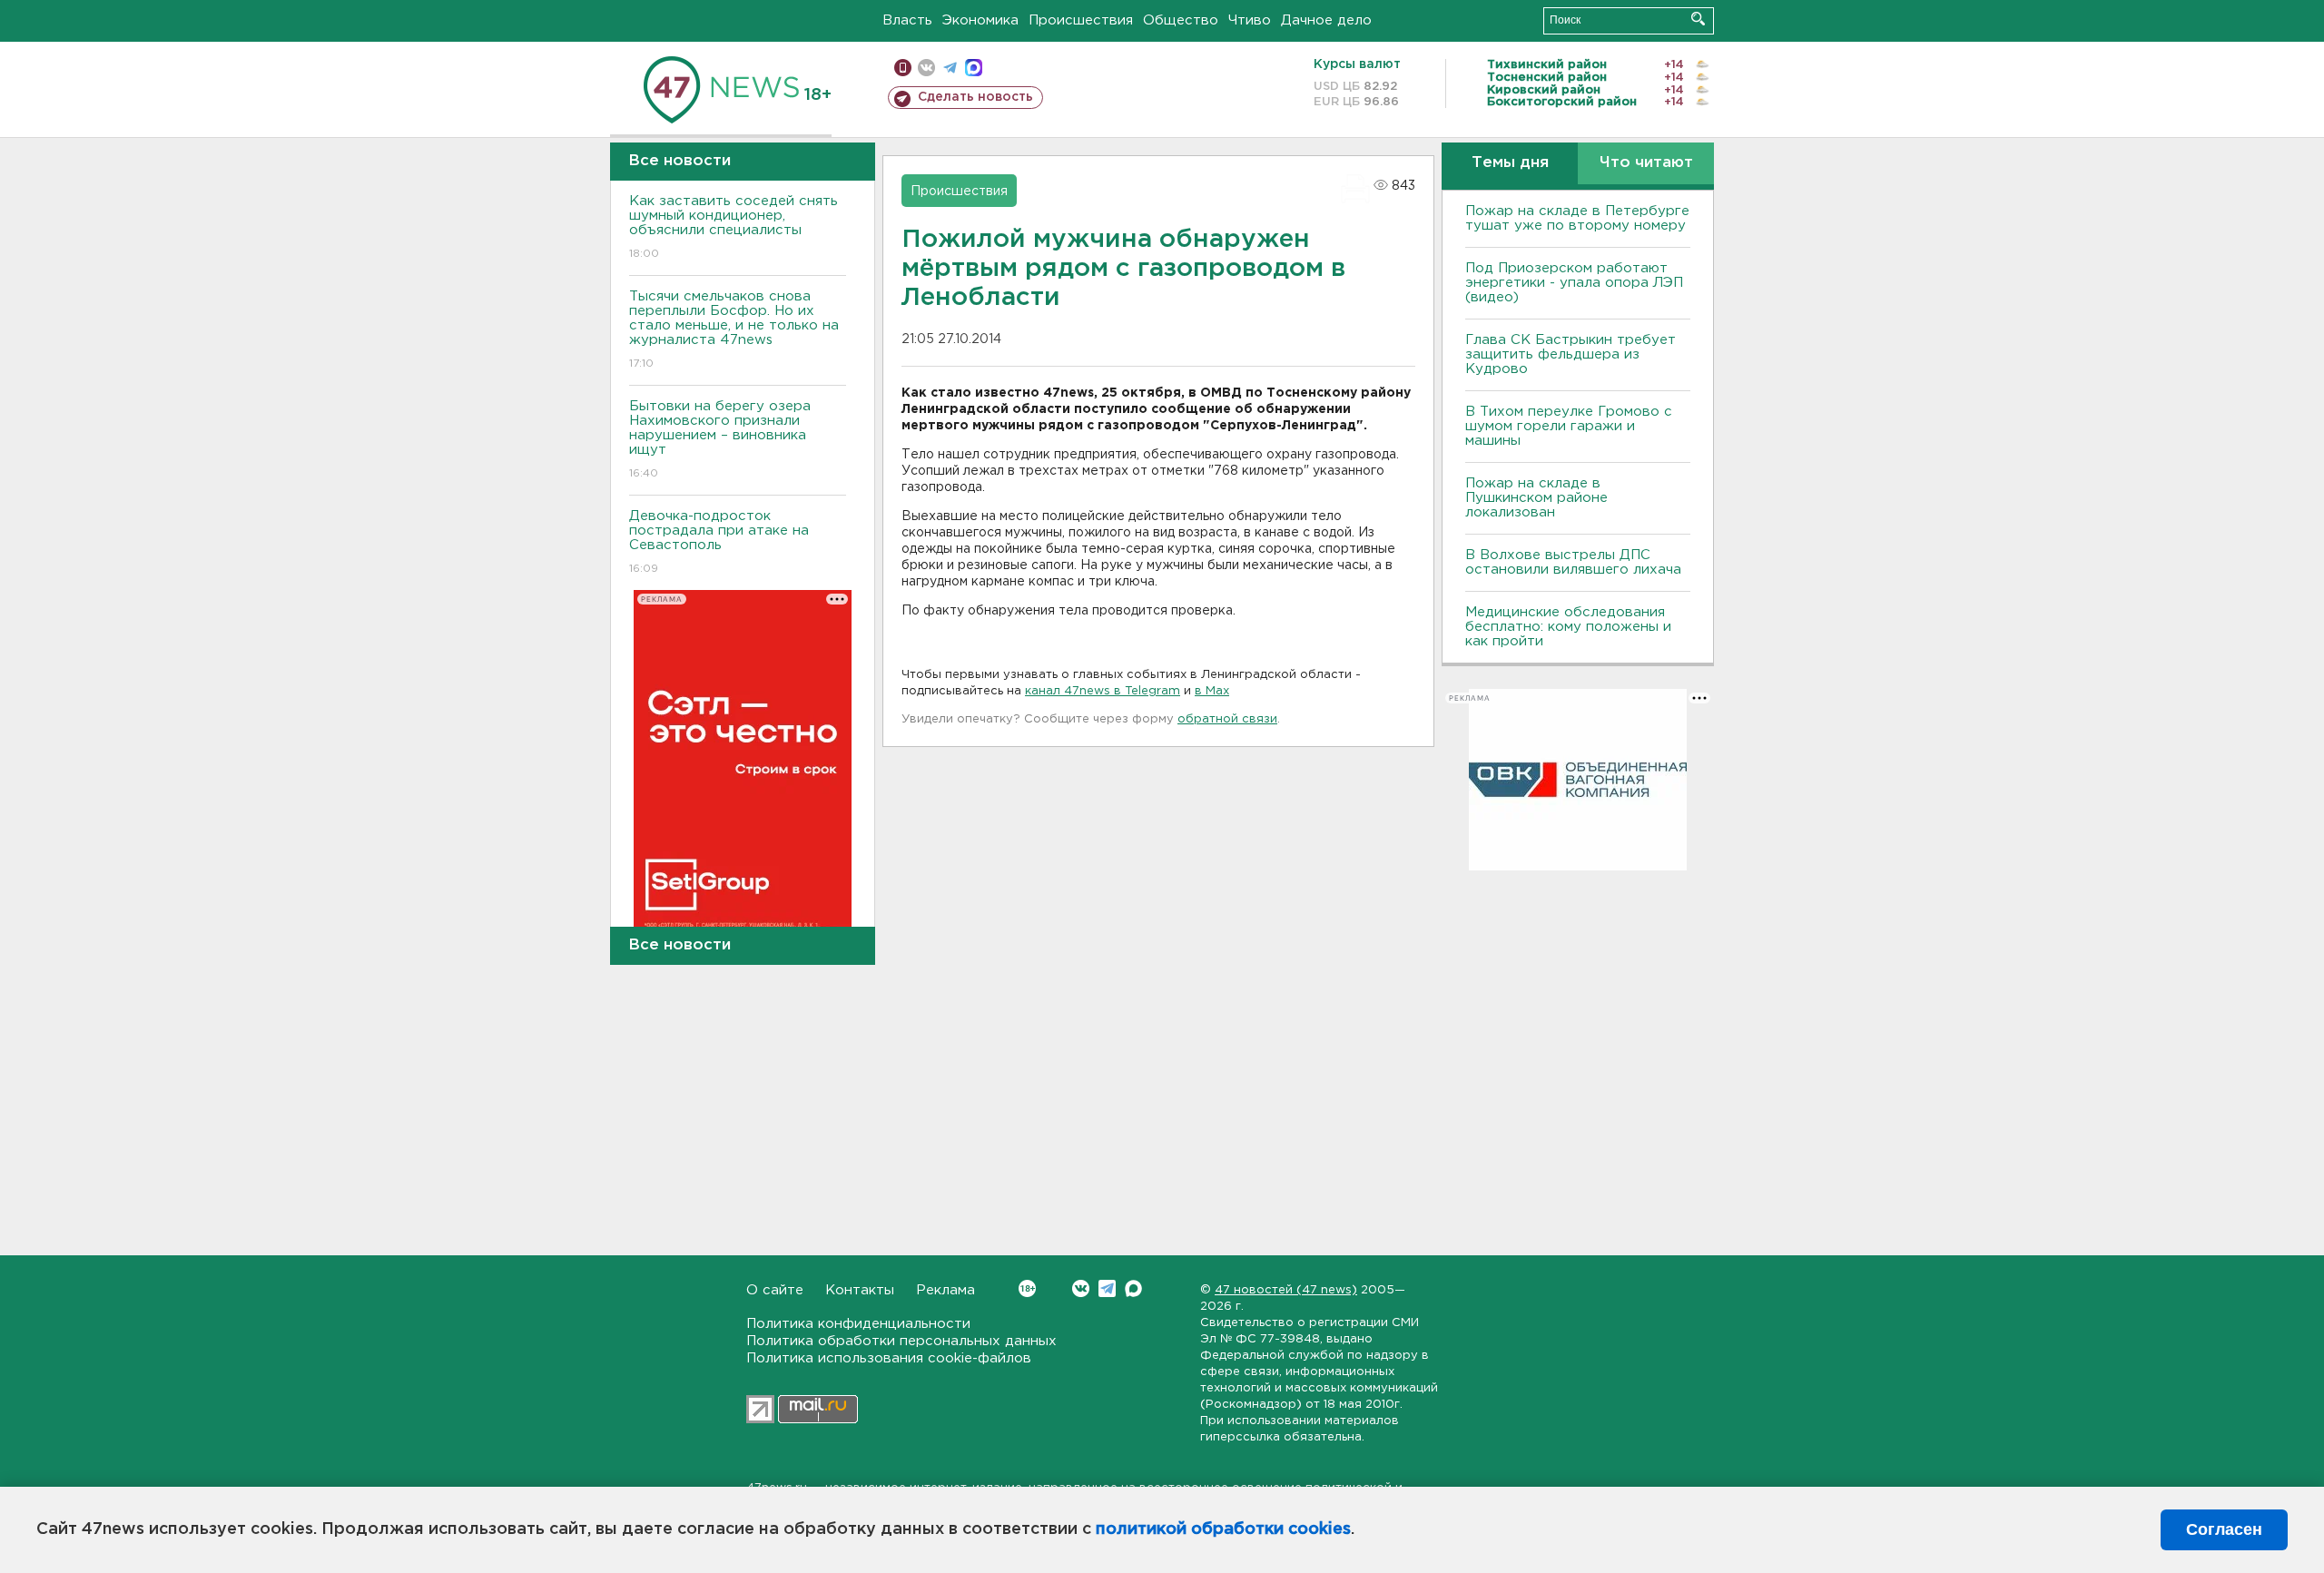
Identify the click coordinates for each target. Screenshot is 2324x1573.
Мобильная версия (903, 68)
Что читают (1646, 163)
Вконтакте (1081, 1288)
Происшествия (1081, 20)
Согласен (2224, 1529)
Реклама (945, 1290)
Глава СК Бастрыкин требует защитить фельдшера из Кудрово (1571, 354)
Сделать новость (975, 97)
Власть (907, 20)
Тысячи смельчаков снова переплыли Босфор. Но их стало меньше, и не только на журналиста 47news (734, 329)
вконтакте (926, 68)
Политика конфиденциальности (858, 1324)
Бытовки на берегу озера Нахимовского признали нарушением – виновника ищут (720, 439)
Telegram (1107, 1288)
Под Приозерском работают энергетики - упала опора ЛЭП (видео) (1574, 283)
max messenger (974, 68)
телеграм (950, 68)
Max (1133, 1288)
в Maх (1212, 691)
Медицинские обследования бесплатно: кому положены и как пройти (1568, 627)
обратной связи (1227, 719)
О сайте (775, 1290)
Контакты (860, 1290)
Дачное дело (1326, 20)
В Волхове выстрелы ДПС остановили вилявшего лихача (1573, 562)
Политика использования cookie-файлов (889, 1358)
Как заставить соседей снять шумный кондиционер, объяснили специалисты (734, 227)
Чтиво (1250, 20)
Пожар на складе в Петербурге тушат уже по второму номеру (1577, 218)
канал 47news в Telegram (1103, 691)
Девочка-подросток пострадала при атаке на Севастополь (719, 542)
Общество (1181, 20)
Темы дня (1510, 163)
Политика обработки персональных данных (901, 1341)
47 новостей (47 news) (1286, 1290)
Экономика (980, 20)
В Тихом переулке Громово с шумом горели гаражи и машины (1569, 426)
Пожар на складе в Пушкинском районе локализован (1536, 498)
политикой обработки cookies (1223, 1529)
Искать (1698, 19)
